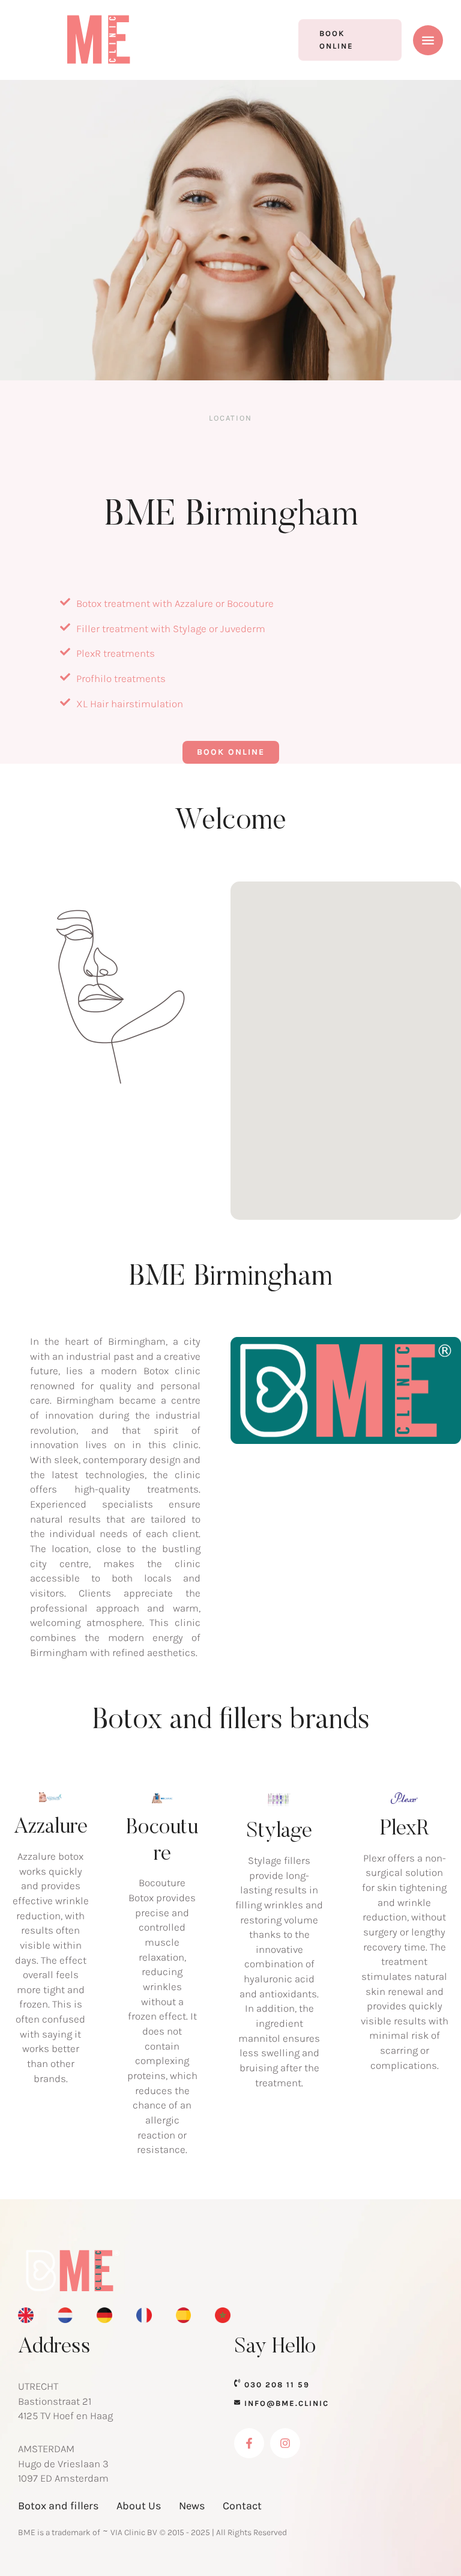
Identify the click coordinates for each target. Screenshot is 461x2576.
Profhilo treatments (121, 678)
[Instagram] (285, 2443)
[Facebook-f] (249, 2443)
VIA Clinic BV (134, 2532)
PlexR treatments (116, 653)
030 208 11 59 (277, 2385)
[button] (350, 40)
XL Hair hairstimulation (130, 704)
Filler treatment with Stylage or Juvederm (171, 629)
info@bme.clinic (287, 2403)
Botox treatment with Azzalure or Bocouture (175, 603)
